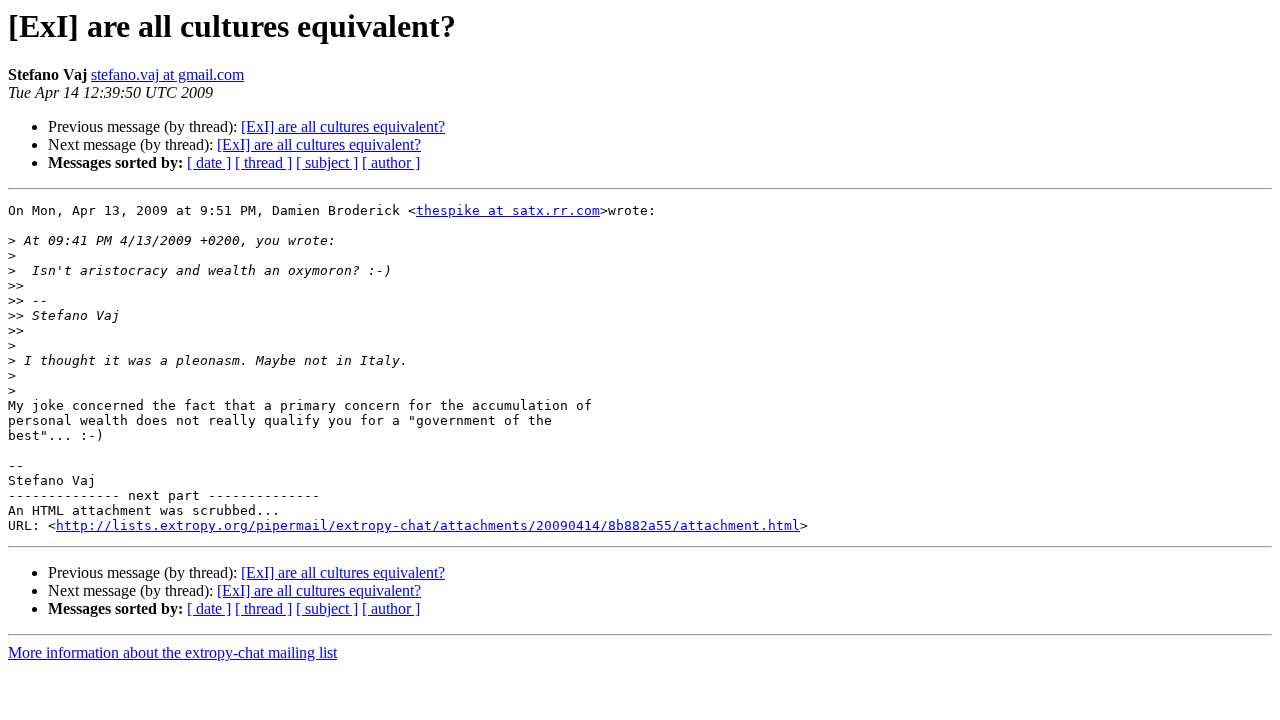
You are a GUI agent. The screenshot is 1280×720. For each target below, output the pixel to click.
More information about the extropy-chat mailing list (172, 652)
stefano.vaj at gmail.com (167, 74)
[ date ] (209, 162)
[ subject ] (327, 162)
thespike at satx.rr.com (508, 210)
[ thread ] (263, 162)
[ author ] (391, 162)
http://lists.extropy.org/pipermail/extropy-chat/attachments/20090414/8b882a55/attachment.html (428, 525)
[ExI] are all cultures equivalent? (343, 126)
